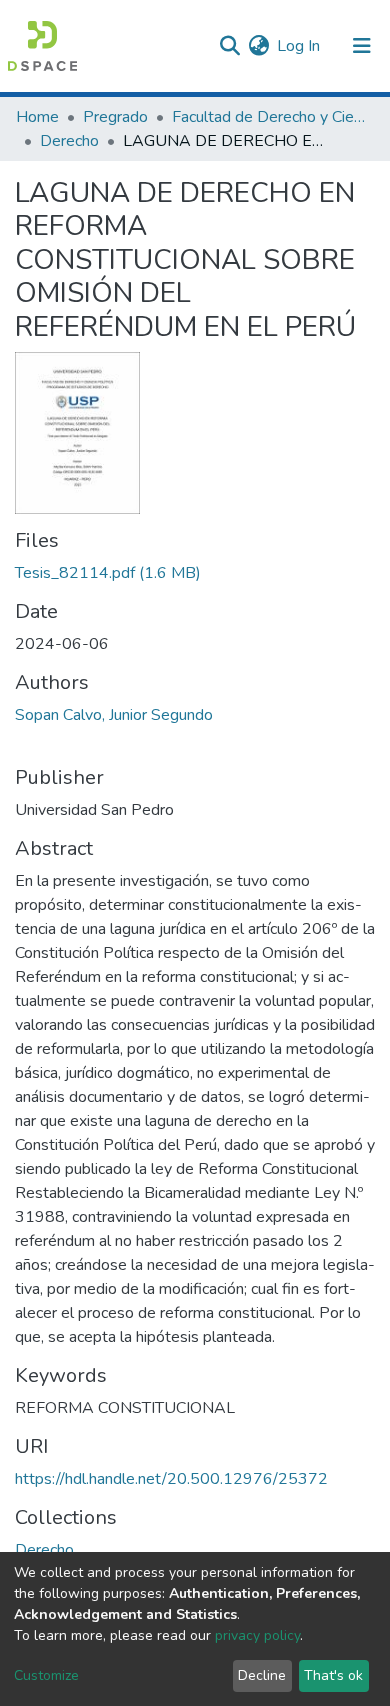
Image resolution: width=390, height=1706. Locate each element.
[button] (258, 46)
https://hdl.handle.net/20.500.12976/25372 (171, 1479)
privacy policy (257, 1635)
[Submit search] (229, 46)
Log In (299, 46)
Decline (262, 1675)
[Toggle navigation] (362, 46)
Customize (46, 1675)
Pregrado (115, 117)
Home (37, 117)
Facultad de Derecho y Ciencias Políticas (272, 117)
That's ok (333, 1675)
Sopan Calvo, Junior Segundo (114, 715)
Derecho (69, 141)
